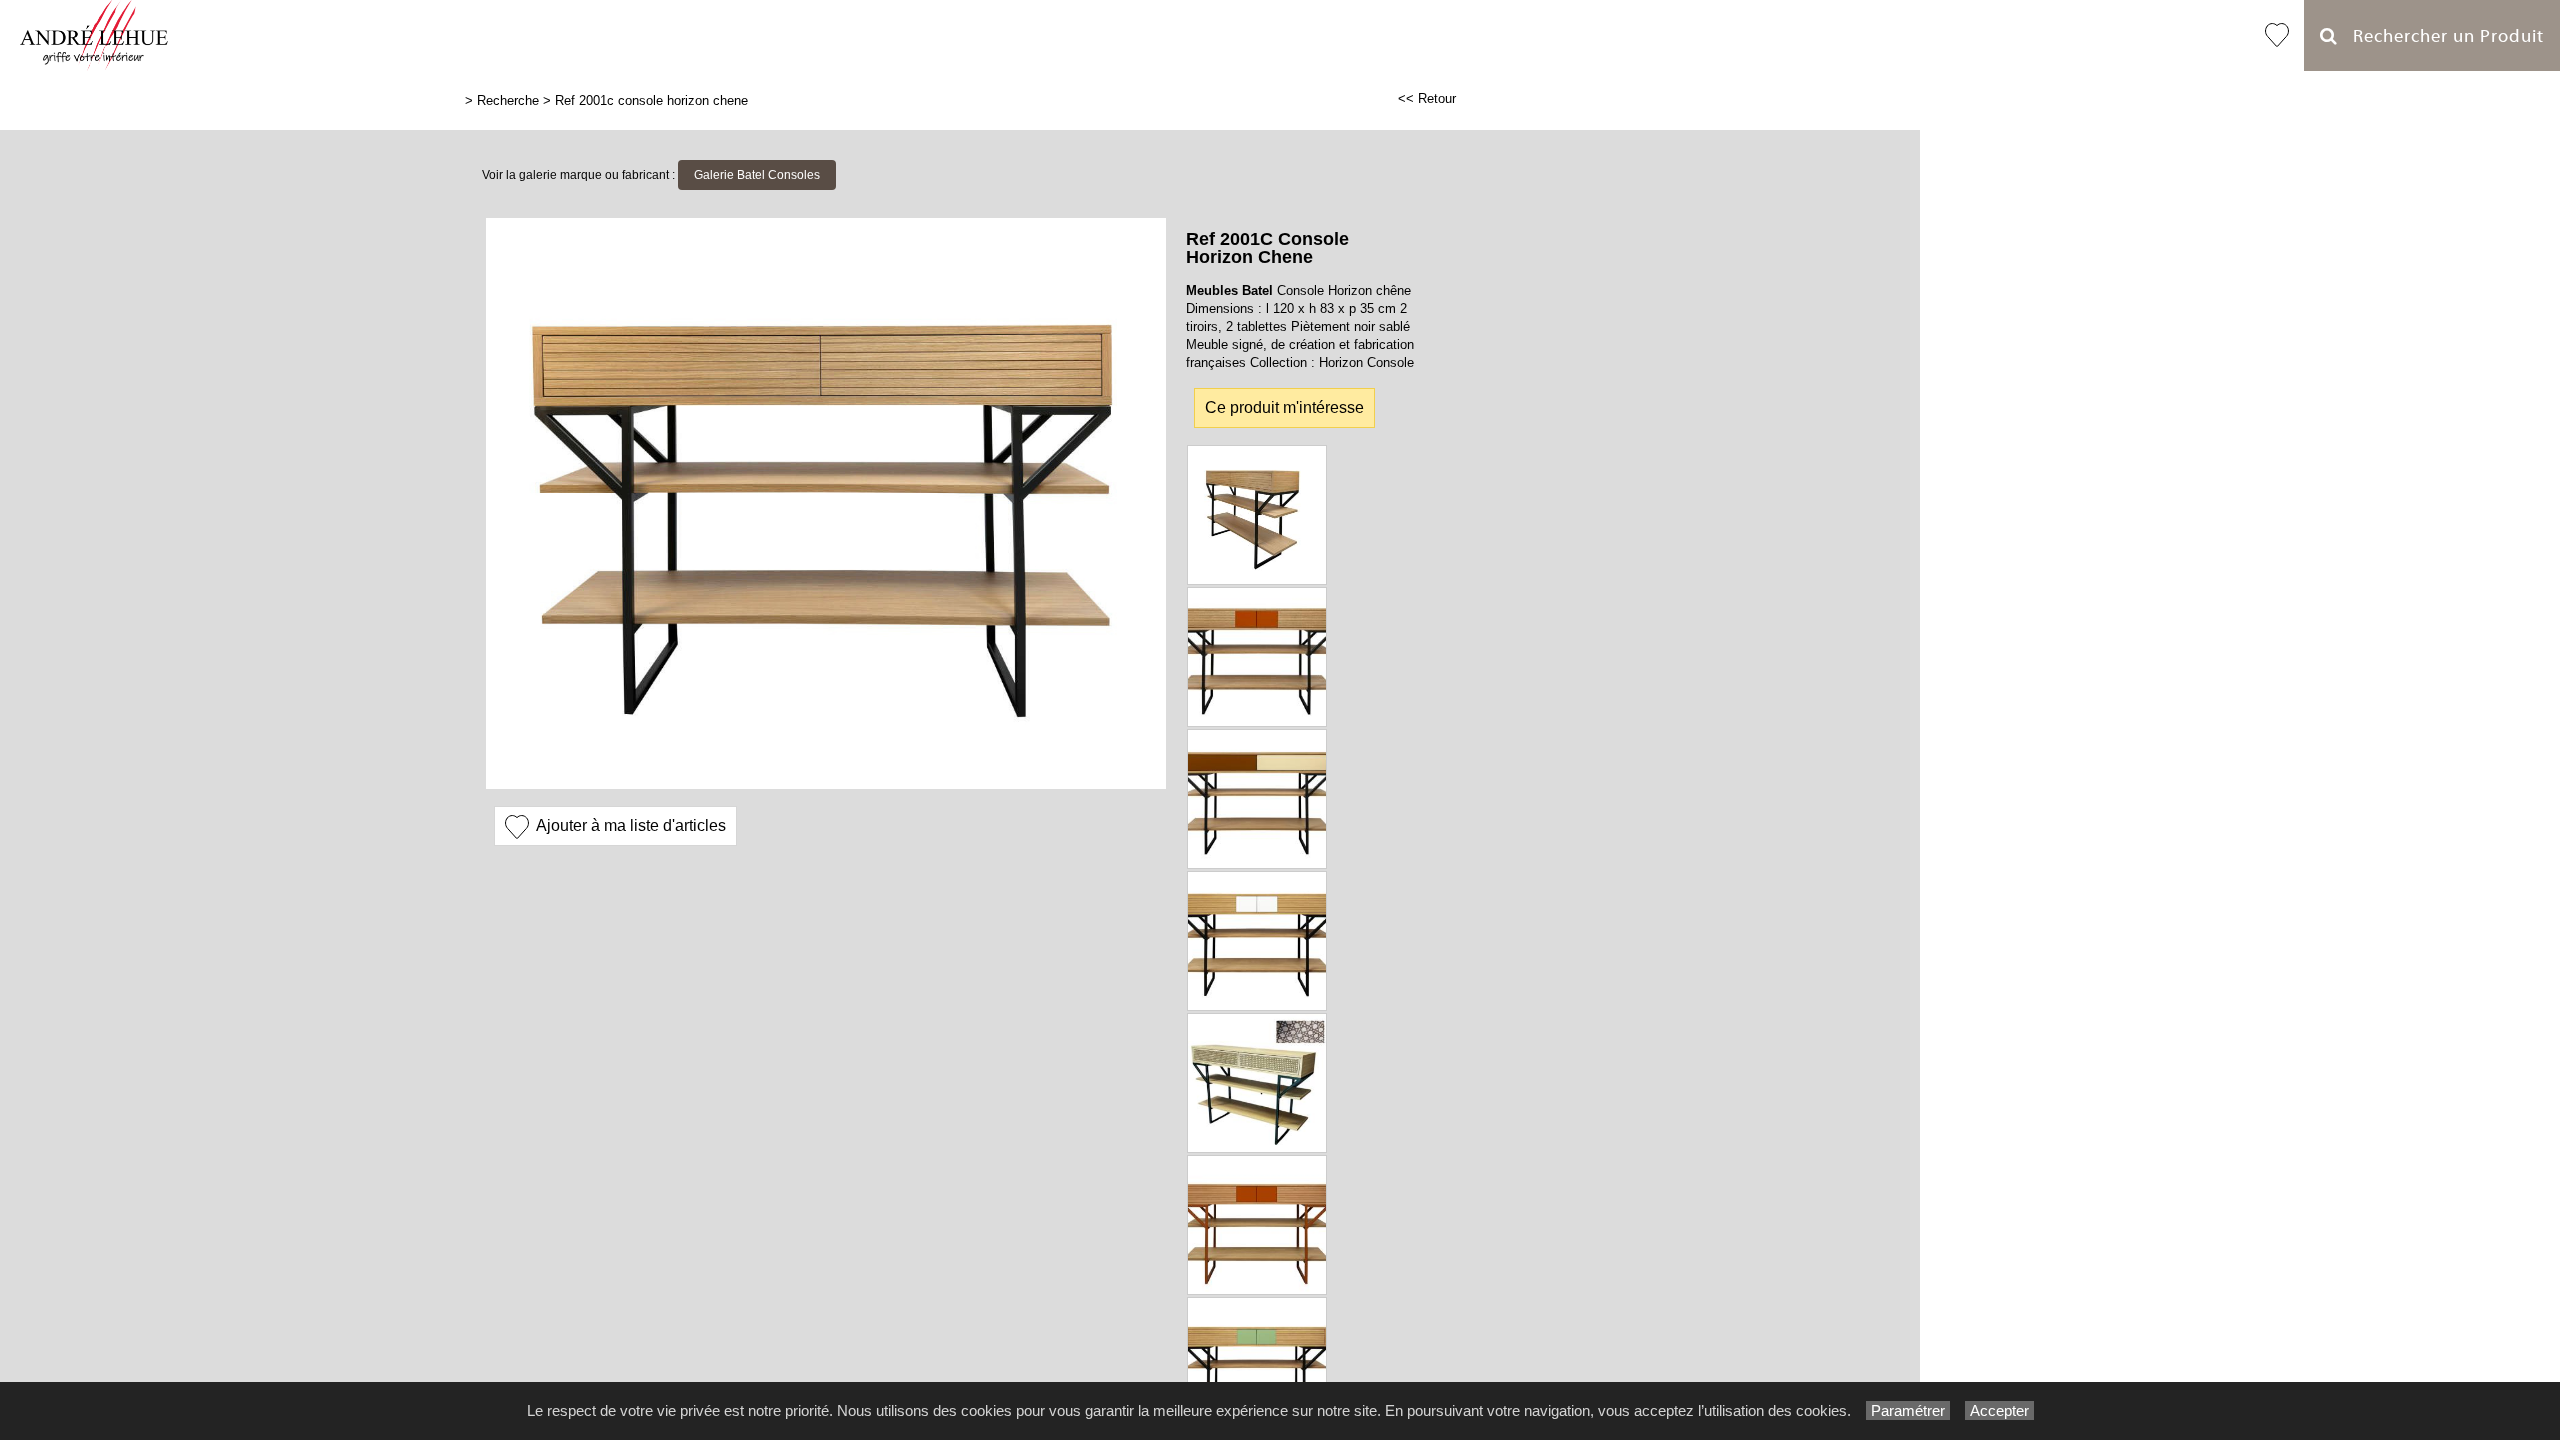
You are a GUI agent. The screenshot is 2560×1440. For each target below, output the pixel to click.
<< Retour (1427, 98)
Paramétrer (1908, 1410)
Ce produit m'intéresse (1284, 407)
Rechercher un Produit (2441, 36)
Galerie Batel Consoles (757, 175)
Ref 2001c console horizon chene (651, 100)
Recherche (508, 100)
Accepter (1999, 1410)
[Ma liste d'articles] (2277, 35)
